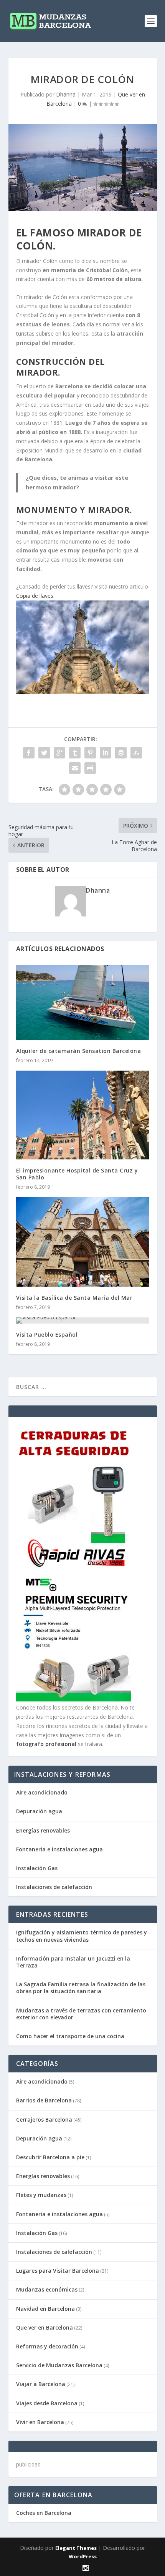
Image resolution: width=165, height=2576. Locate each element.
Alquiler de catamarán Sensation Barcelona (79, 1051)
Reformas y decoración (47, 2346)
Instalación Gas (37, 1868)
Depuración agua (39, 1811)
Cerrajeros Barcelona (44, 2120)
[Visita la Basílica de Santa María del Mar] (83, 1242)
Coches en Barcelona (44, 2513)
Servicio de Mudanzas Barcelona (59, 2365)
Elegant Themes (76, 2548)
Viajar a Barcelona (41, 2384)
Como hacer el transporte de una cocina (70, 2036)
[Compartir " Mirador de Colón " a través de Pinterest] (90, 753)
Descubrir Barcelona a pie (50, 2157)
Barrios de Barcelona (44, 2100)
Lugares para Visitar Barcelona (58, 2271)
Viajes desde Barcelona (47, 2403)
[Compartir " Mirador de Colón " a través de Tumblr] (75, 753)
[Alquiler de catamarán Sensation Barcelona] (83, 1002)
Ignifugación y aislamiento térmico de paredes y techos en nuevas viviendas (82, 1936)
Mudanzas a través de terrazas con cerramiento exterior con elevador (81, 2014)
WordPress (83, 2556)
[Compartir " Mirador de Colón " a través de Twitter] (44, 753)
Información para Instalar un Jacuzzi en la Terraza (73, 1962)
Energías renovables (43, 1830)
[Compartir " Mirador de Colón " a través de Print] (90, 768)
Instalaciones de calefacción (54, 1887)
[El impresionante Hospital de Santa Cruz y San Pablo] (83, 1115)
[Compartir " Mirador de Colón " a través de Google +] (59, 753)
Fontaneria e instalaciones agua (59, 1849)
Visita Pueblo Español (47, 1335)
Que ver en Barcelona (45, 2327)
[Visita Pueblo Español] (83, 1320)
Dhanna (66, 94)
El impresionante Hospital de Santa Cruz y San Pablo (77, 1174)
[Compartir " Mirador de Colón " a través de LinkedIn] (106, 753)
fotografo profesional (46, 1744)
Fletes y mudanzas (41, 2195)
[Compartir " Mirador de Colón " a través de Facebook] (29, 753)
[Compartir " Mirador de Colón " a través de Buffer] (121, 753)
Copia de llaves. (35, 596)
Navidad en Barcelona (45, 2309)
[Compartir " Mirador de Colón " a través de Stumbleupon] (136, 753)
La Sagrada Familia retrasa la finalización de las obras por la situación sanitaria (81, 1988)
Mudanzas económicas (47, 2289)
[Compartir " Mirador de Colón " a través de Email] (75, 768)
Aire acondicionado (42, 1792)
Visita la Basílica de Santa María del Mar (74, 1298)
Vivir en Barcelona (40, 2422)
